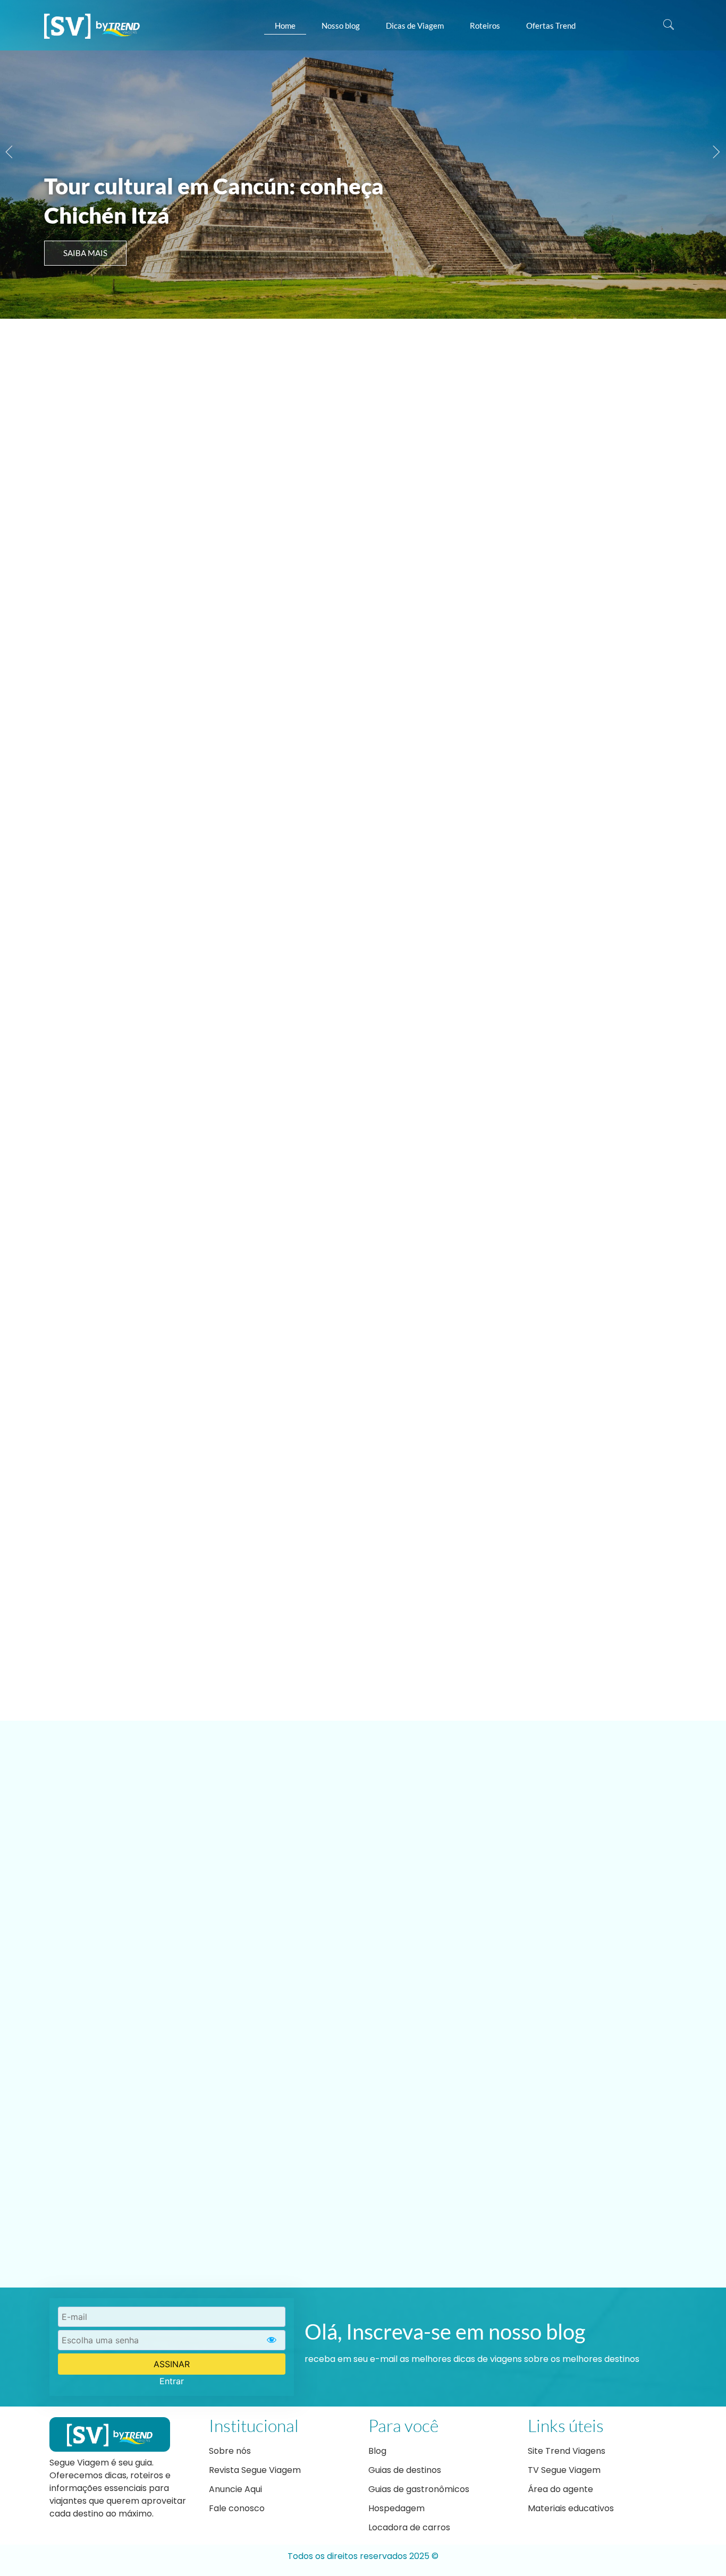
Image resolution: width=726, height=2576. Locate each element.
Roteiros (485, 25)
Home (285, 25)
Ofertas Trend (551, 25)
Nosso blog (341, 25)
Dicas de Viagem (415, 25)
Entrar (172, 2381)
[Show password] (272, 2340)
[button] (9, 152)
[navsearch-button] (669, 25)
